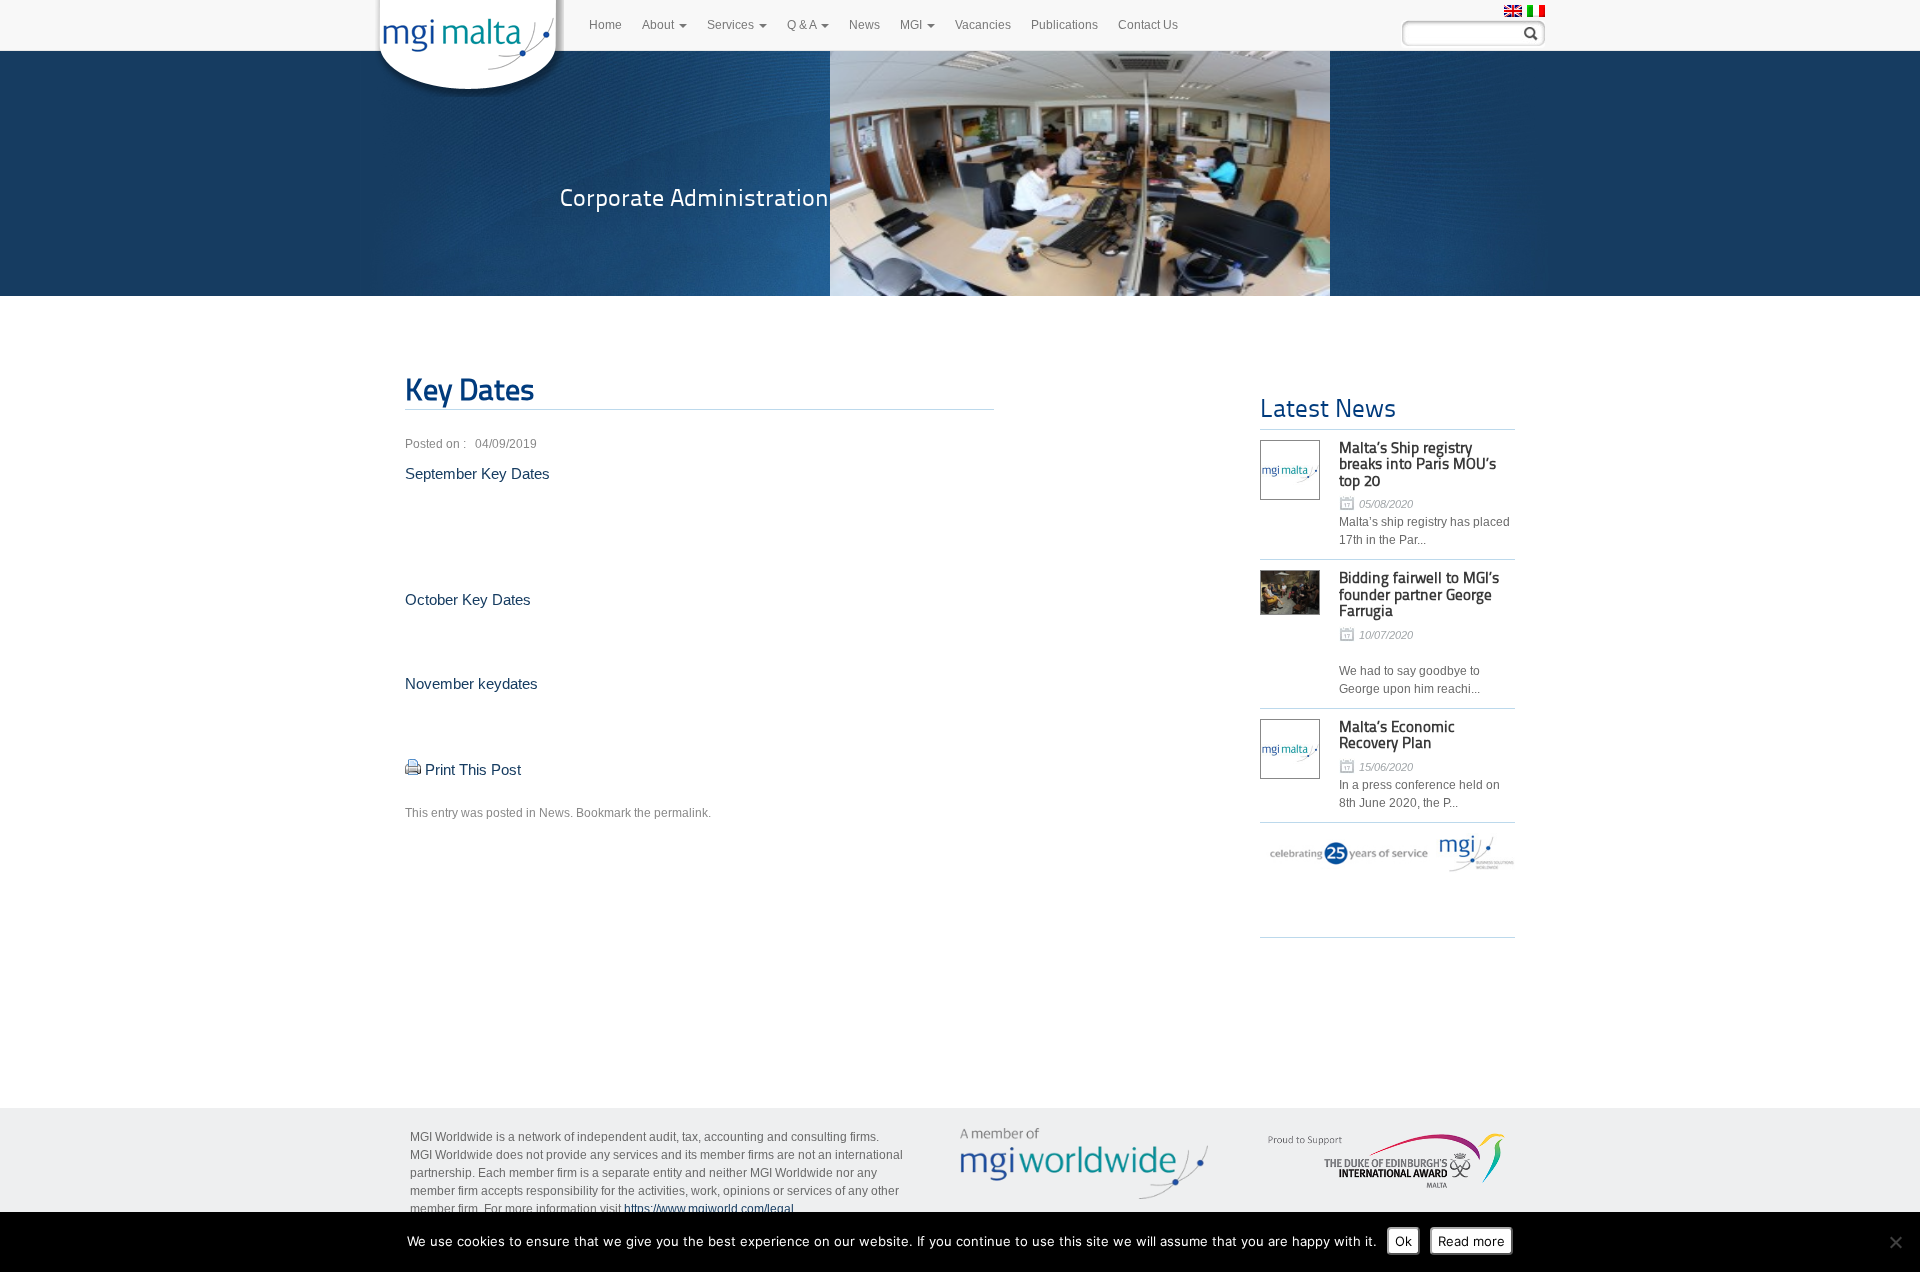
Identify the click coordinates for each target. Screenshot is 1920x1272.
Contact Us (1148, 25)
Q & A (803, 25)
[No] (1895, 1242)
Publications (1064, 25)
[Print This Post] (413, 769)
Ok (1403, 1241)
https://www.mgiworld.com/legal (709, 1209)
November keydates (471, 683)
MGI (912, 25)
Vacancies (983, 25)
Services (732, 25)
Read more (1471, 1241)
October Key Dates (468, 599)
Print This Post (473, 769)
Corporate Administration (694, 197)
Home (605, 25)
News (864, 25)
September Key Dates (477, 473)
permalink (681, 813)
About (659, 25)
